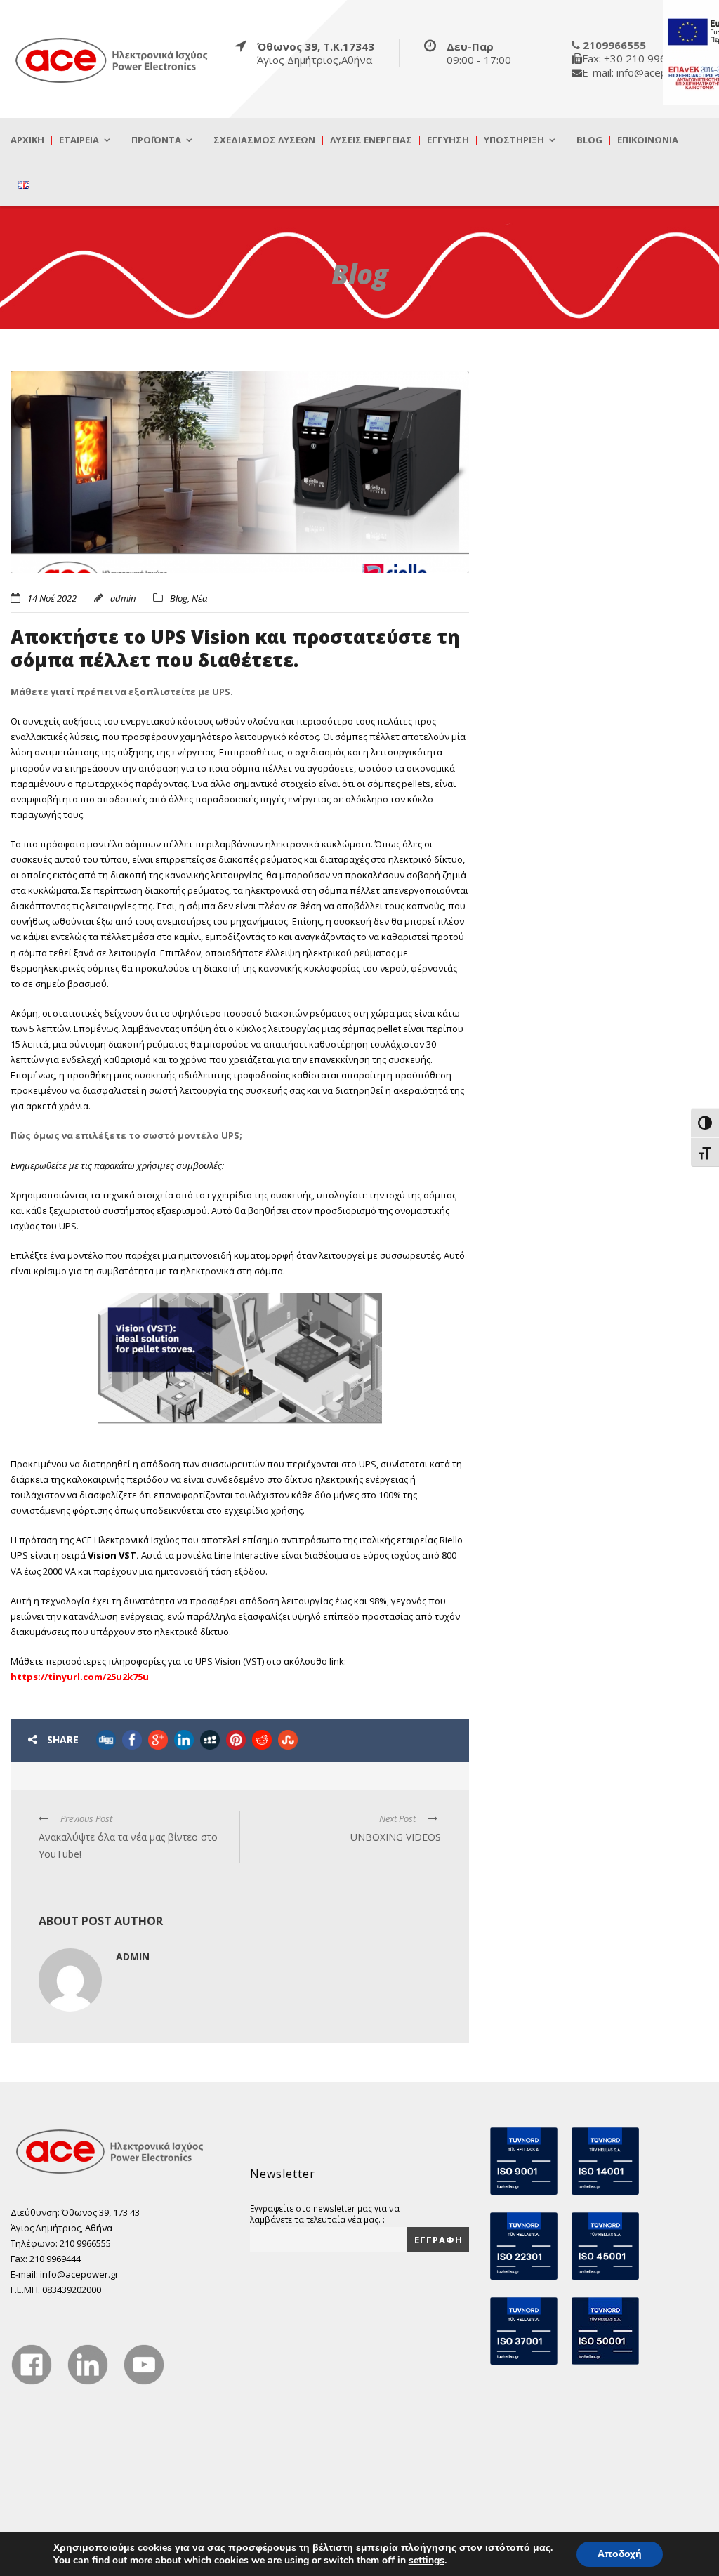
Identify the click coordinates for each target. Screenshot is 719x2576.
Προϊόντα (156, 140)
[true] (112, 60)
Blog (589, 140)
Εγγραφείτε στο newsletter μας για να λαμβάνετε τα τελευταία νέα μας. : (325, 2214)
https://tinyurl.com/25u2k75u (81, 1677)
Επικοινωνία (648, 140)
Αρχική (27, 140)
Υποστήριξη (514, 140)
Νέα (199, 598)
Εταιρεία (79, 140)
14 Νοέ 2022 (52, 598)
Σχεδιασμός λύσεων (264, 140)
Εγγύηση (448, 140)
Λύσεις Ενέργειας (371, 140)
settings (427, 2561)
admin (123, 598)
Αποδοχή (620, 2554)
